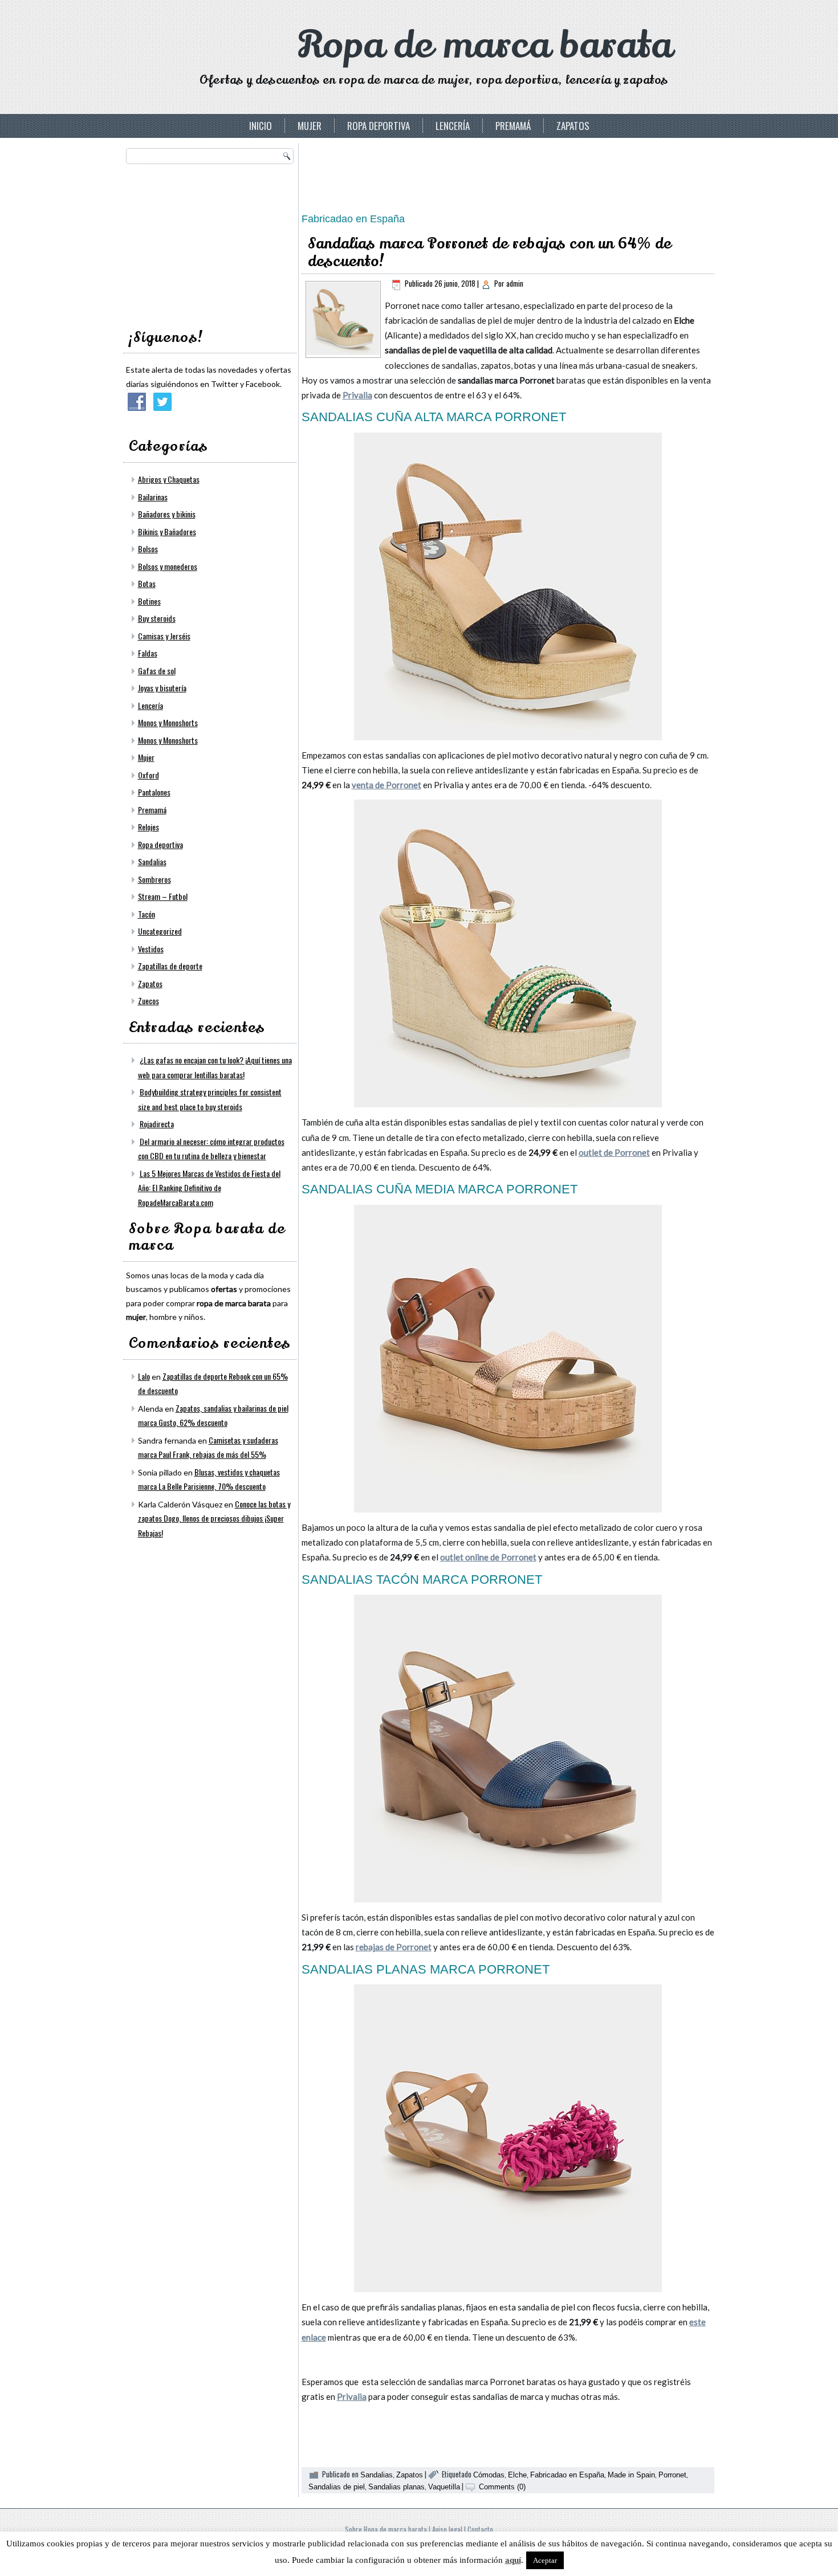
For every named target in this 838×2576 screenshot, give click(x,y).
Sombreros (154, 879)
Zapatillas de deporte (170, 966)
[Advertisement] (211, 243)
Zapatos (573, 126)
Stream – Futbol (163, 896)
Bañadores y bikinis (167, 514)
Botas (147, 583)
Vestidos (151, 949)
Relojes (149, 827)
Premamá (513, 126)
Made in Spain (631, 2475)
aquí (513, 2560)
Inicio (261, 126)
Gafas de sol (157, 671)
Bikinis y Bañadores (167, 531)
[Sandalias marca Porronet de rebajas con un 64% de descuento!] (343, 352)
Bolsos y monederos (168, 566)
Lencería (453, 126)
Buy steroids (157, 618)
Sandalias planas (396, 2487)
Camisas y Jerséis (164, 636)
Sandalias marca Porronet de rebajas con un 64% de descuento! (490, 252)
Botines (149, 601)
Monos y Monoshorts (168, 722)
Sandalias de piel (337, 2487)
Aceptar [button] (545, 2560)
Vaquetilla (444, 2487)
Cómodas (489, 2475)
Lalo (144, 1376)
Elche (517, 2475)
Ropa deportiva (379, 126)
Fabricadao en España (567, 2475)
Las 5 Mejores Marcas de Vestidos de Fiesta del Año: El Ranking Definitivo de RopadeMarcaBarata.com (209, 1188)
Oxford (149, 775)
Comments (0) (502, 2487)
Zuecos (149, 1000)
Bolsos (148, 549)
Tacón (147, 914)
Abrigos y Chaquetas (169, 479)
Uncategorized (160, 931)
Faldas (148, 653)
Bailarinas (153, 497)
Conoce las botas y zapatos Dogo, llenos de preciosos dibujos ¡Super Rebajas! (214, 1518)
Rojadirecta (157, 1124)
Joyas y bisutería (162, 688)
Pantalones (154, 792)
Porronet (672, 2475)
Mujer (310, 126)
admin (515, 283)
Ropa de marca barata (485, 45)
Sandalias (152, 861)
